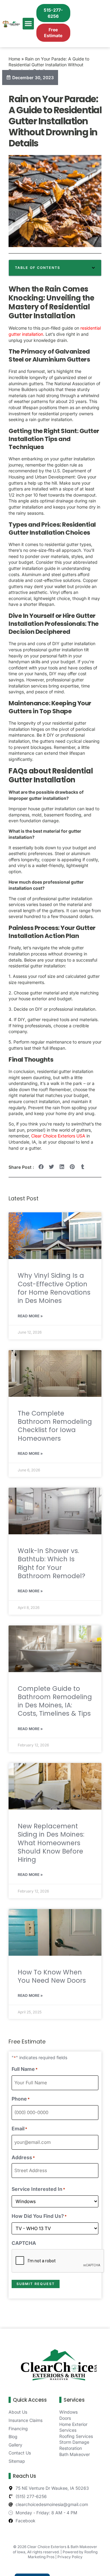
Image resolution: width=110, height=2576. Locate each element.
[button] (28, 24)
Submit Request (36, 2284)
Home (14, 59)
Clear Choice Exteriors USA (58, 1136)
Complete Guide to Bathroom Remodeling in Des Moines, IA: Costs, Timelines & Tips (55, 1701)
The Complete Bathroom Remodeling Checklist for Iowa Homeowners (55, 1426)
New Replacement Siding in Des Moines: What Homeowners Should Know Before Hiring (51, 1843)
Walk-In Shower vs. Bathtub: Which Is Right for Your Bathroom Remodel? (51, 1563)
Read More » (30, 1316)
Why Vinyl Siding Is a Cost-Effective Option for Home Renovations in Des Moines (54, 1288)
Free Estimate (53, 33)
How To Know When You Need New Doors (52, 1976)
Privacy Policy (70, 2557)
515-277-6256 (53, 13)
